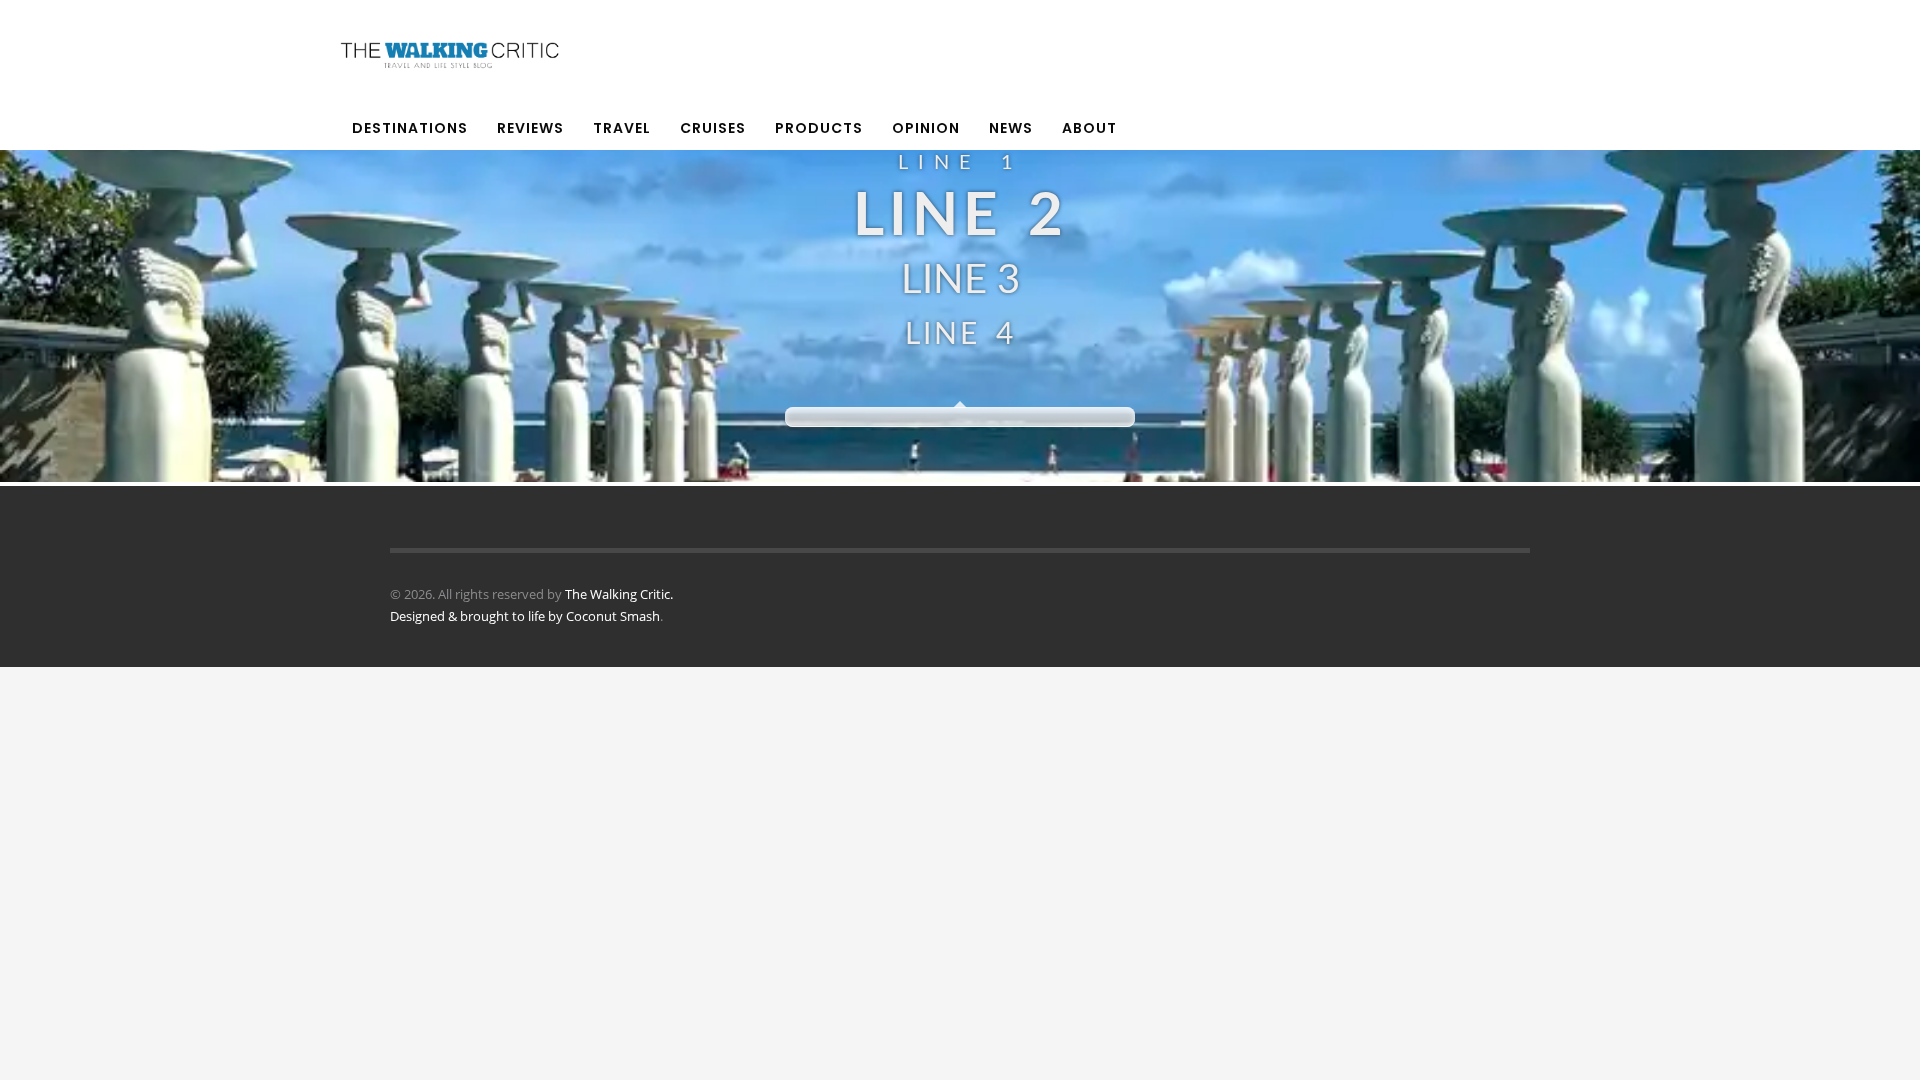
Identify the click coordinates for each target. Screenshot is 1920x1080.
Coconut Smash (613, 616)
